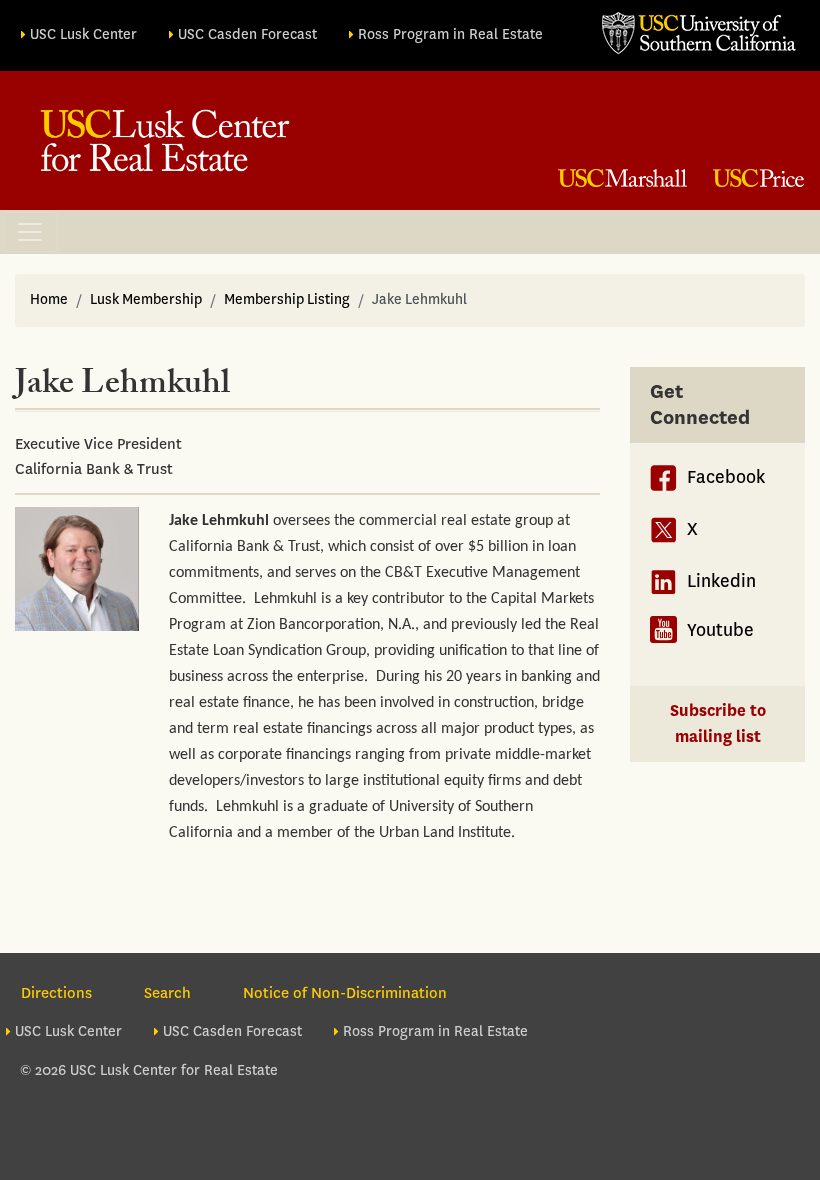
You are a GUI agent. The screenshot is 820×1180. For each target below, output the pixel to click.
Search (167, 993)
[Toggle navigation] (30, 232)
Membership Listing (287, 299)
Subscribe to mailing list (718, 723)
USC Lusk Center (83, 34)
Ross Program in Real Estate (450, 34)
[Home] (165, 140)
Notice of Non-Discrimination (345, 993)
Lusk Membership (146, 299)
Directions (56, 993)
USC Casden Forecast (247, 34)
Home (49, 299)
